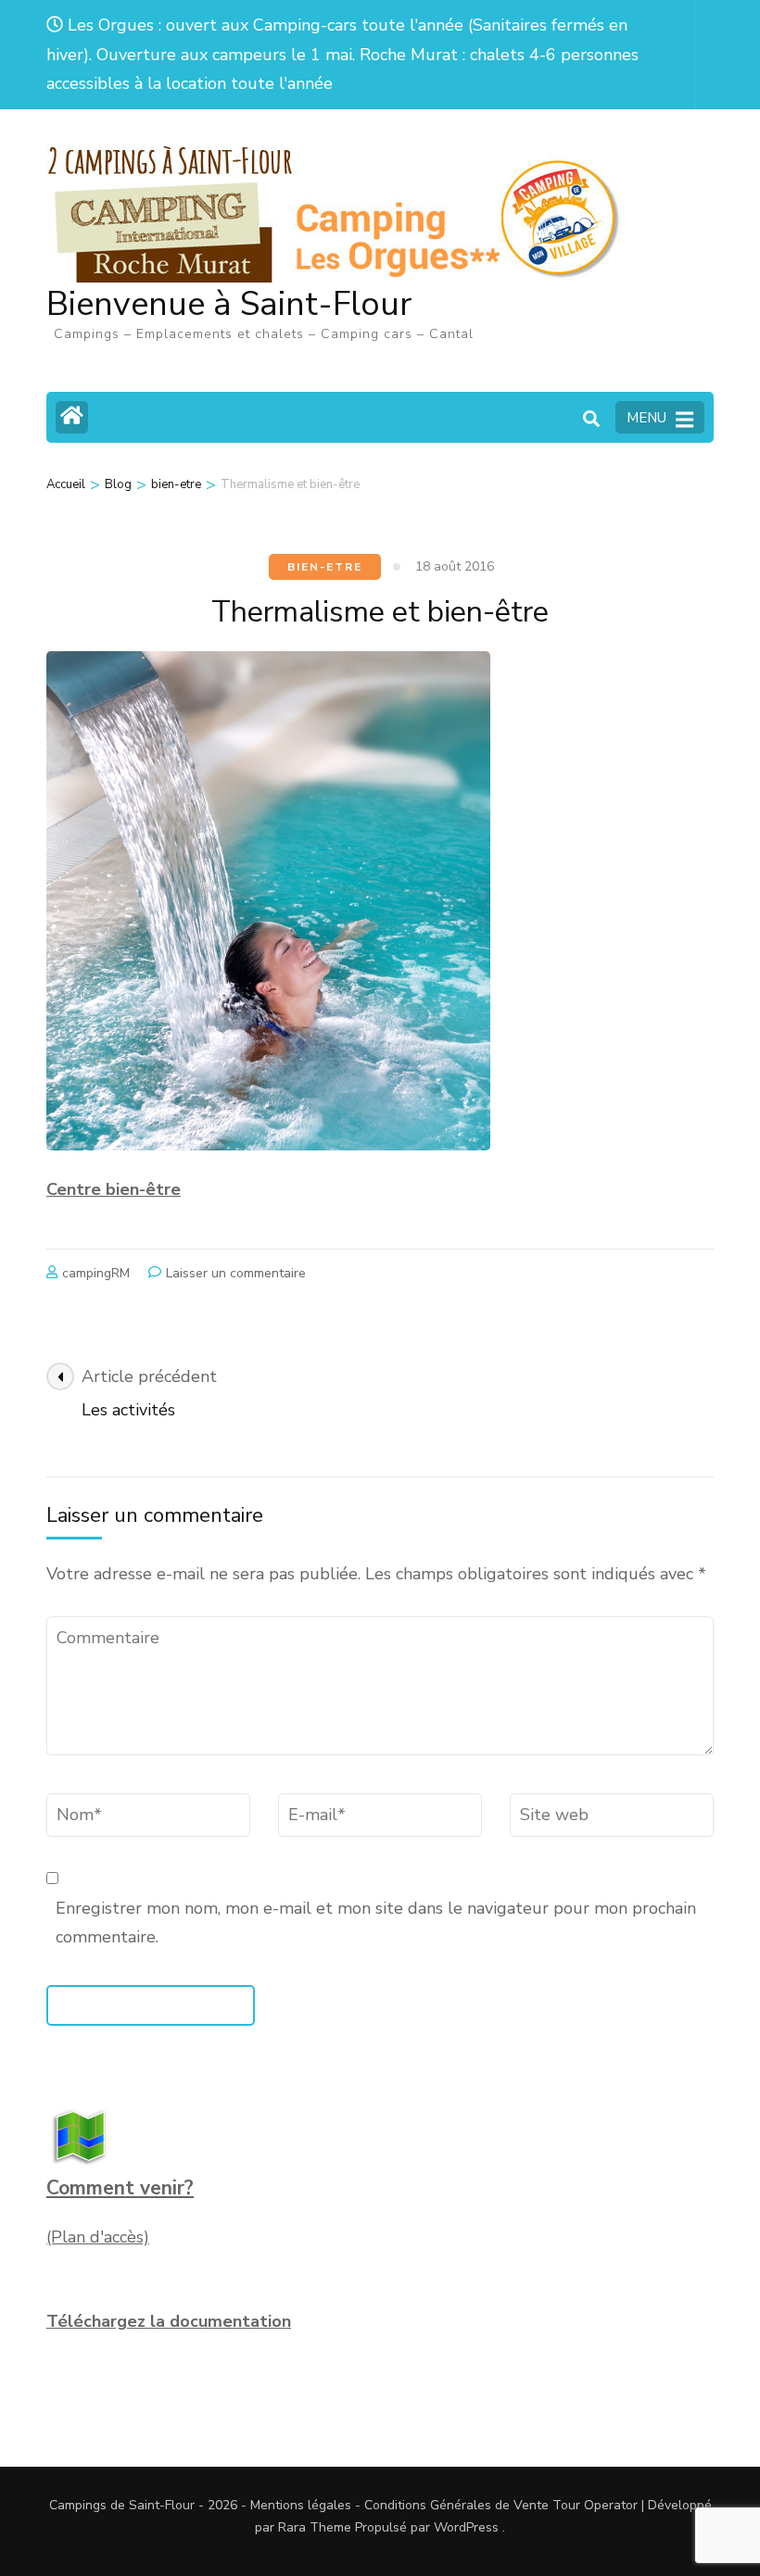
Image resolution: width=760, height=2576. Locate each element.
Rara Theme (315, 2527)
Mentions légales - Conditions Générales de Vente (401, 2505)
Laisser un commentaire (236, 1273)
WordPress (466, 2527)
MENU (646, 418)
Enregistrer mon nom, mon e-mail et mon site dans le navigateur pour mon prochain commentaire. (376, 1923)
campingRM (96, 1273)
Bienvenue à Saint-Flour (229, 304)
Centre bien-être (114, 1189)
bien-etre (324, 567)
